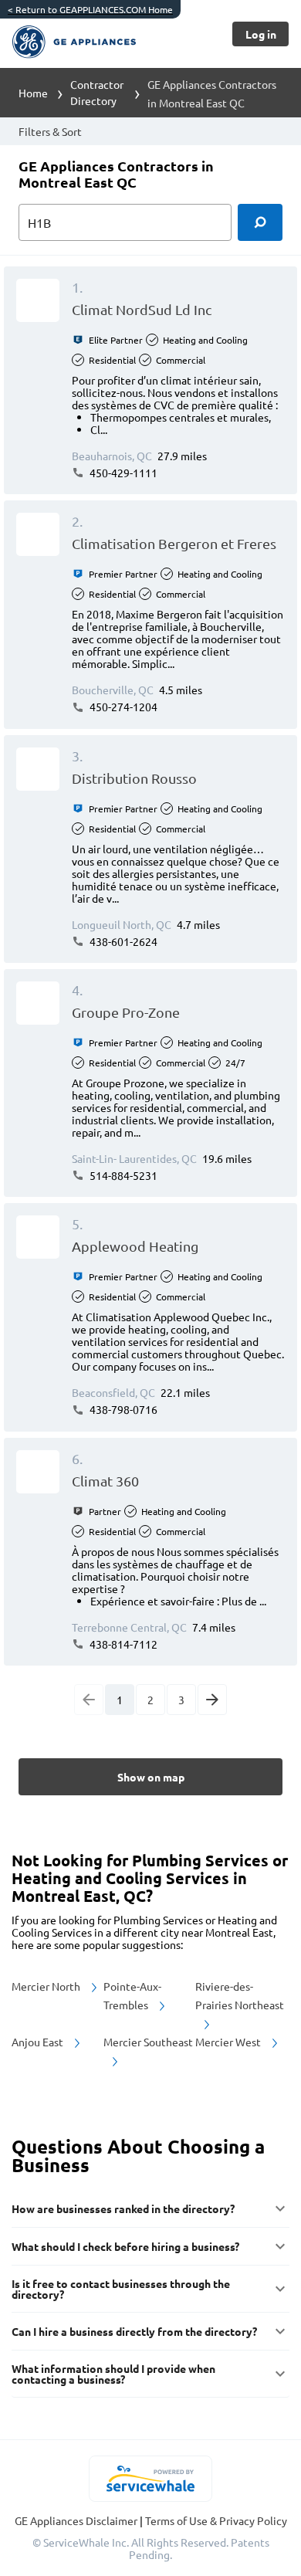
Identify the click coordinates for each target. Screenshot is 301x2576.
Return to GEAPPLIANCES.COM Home (90, 9)
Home (33, 93)
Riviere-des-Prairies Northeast (240, 1995)
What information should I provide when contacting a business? (113, 2374)
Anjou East (39, 2042)
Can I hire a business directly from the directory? (134, 2331)
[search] (260, 222)
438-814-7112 (122, 1644)
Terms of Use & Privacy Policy (216, 2520)
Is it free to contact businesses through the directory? (121, 2289)
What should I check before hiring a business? (125, 2246)
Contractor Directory (97, 92)
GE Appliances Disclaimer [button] (77, 2520)
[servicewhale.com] (151, 2479)
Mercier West (229, 2042)
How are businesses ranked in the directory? (123, 2208)
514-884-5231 (122, 1175)
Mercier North (47, 1986)
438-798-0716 (122, 1409)
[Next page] (212, 1700)
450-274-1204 (122, 707)
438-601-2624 (122, 941)
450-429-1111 (122, 473)
